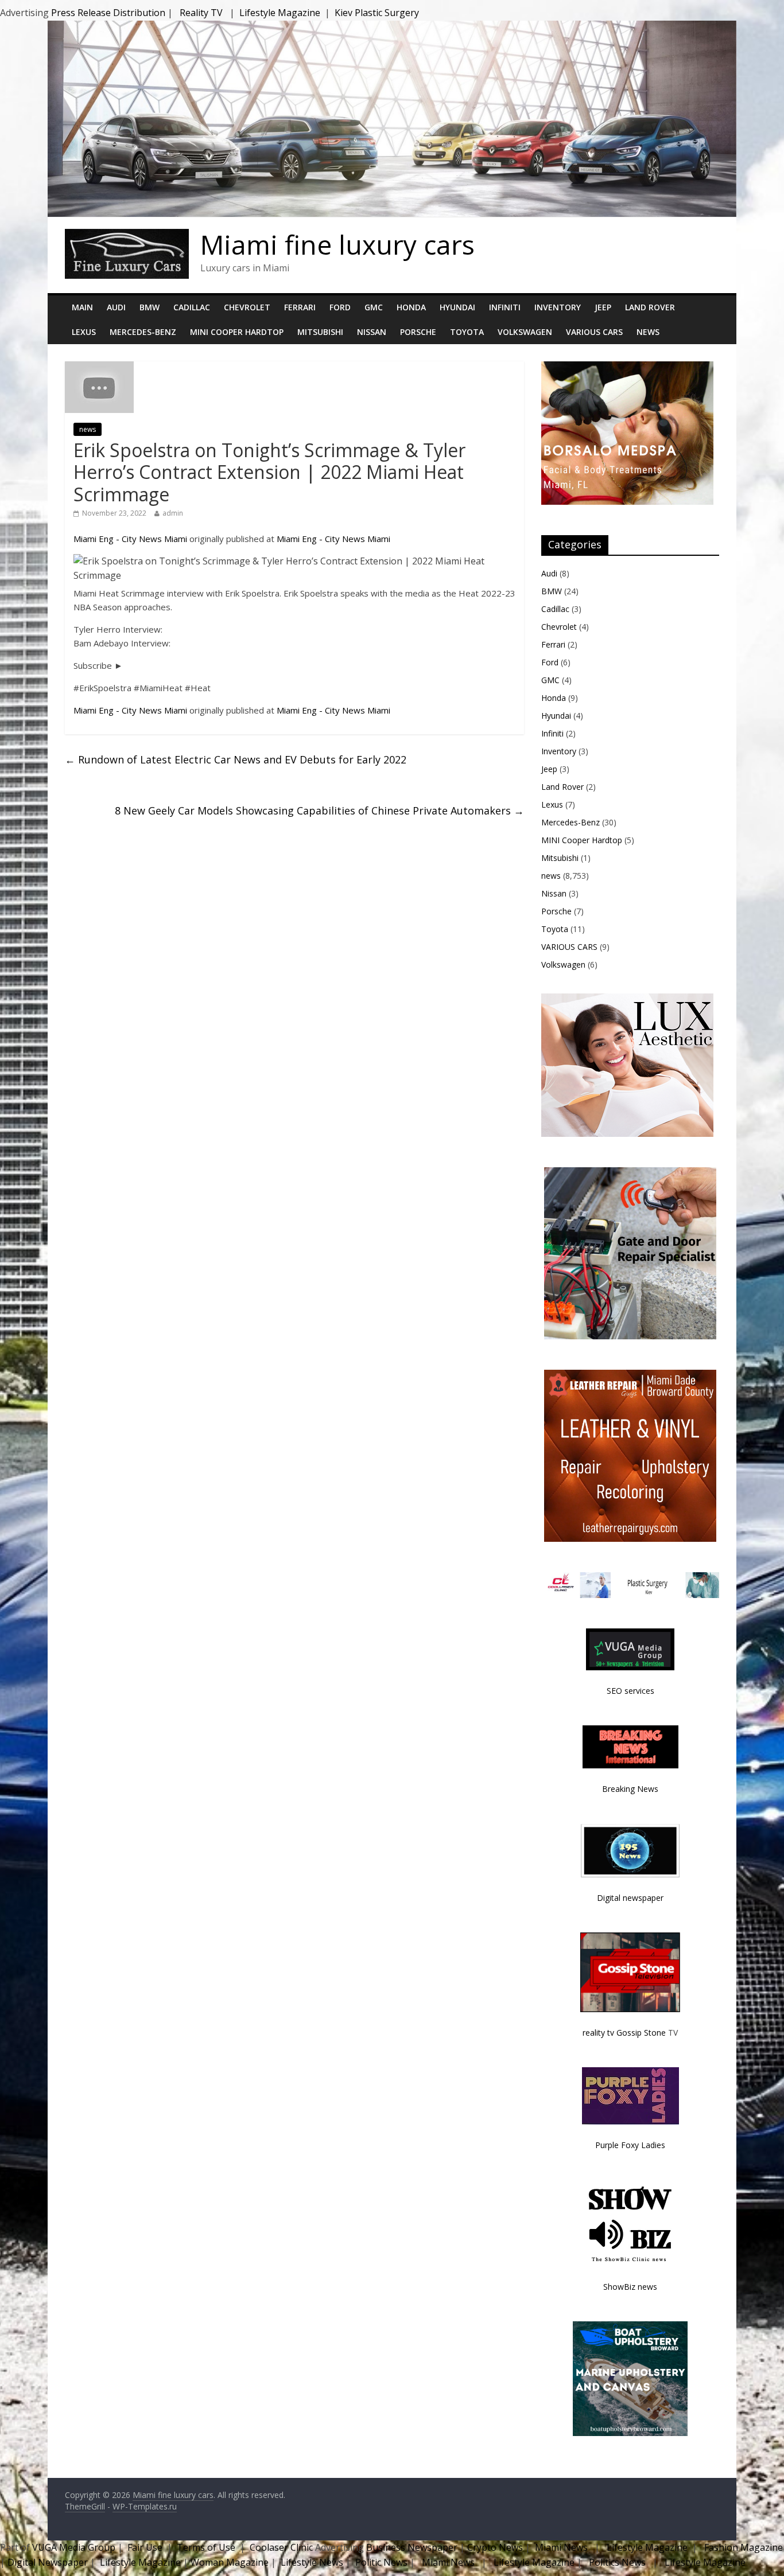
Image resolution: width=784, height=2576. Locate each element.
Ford (340, 307)
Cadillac (192, 307)
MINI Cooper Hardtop (237, 332)
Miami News (561, 2547)
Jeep (603, 307)
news (88, 429)
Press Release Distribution (109, 13)
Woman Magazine (230, 2562)
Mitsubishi (320, 332)
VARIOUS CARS (594, 332)
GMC (374, 307)
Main (82, 307)
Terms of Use (206, 2547)
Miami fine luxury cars (337, 244)
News (648, 332)
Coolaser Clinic (281, 2547)
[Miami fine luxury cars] (127, 236)
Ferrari (300, 307)
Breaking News (630, 1789)
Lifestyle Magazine (280, 13)
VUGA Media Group (74, 2547)
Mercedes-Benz (143, 332)
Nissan (372, 332)
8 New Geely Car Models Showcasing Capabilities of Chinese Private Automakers (319, 810)
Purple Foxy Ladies (630, 2145)
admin (173, 513)
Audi (116, 307)
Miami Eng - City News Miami (130, 539)
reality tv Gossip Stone (624, 2033)
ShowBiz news (630, 2287)
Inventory (558, 307)
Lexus (84, 332)
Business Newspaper (412, 2547)
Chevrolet (247, 307)
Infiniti (505, 307)
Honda (411, 307)
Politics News (617, 2562)
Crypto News (495, 2547)
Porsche (418, 332)
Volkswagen (525, 332)
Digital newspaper (630, 1898)
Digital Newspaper (48, 2562)
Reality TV (201, 13)
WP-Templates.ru (145, 2506)
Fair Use (145, 2547)
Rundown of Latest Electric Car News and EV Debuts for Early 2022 (236, 759)
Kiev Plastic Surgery (377, 13)
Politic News (380, 2562)
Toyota (467, 332)
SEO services (630, 1691)
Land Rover (650, 307)
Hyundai (457, 307)
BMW (150, 307)
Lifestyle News (311, 2562)
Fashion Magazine (742, 2547)
